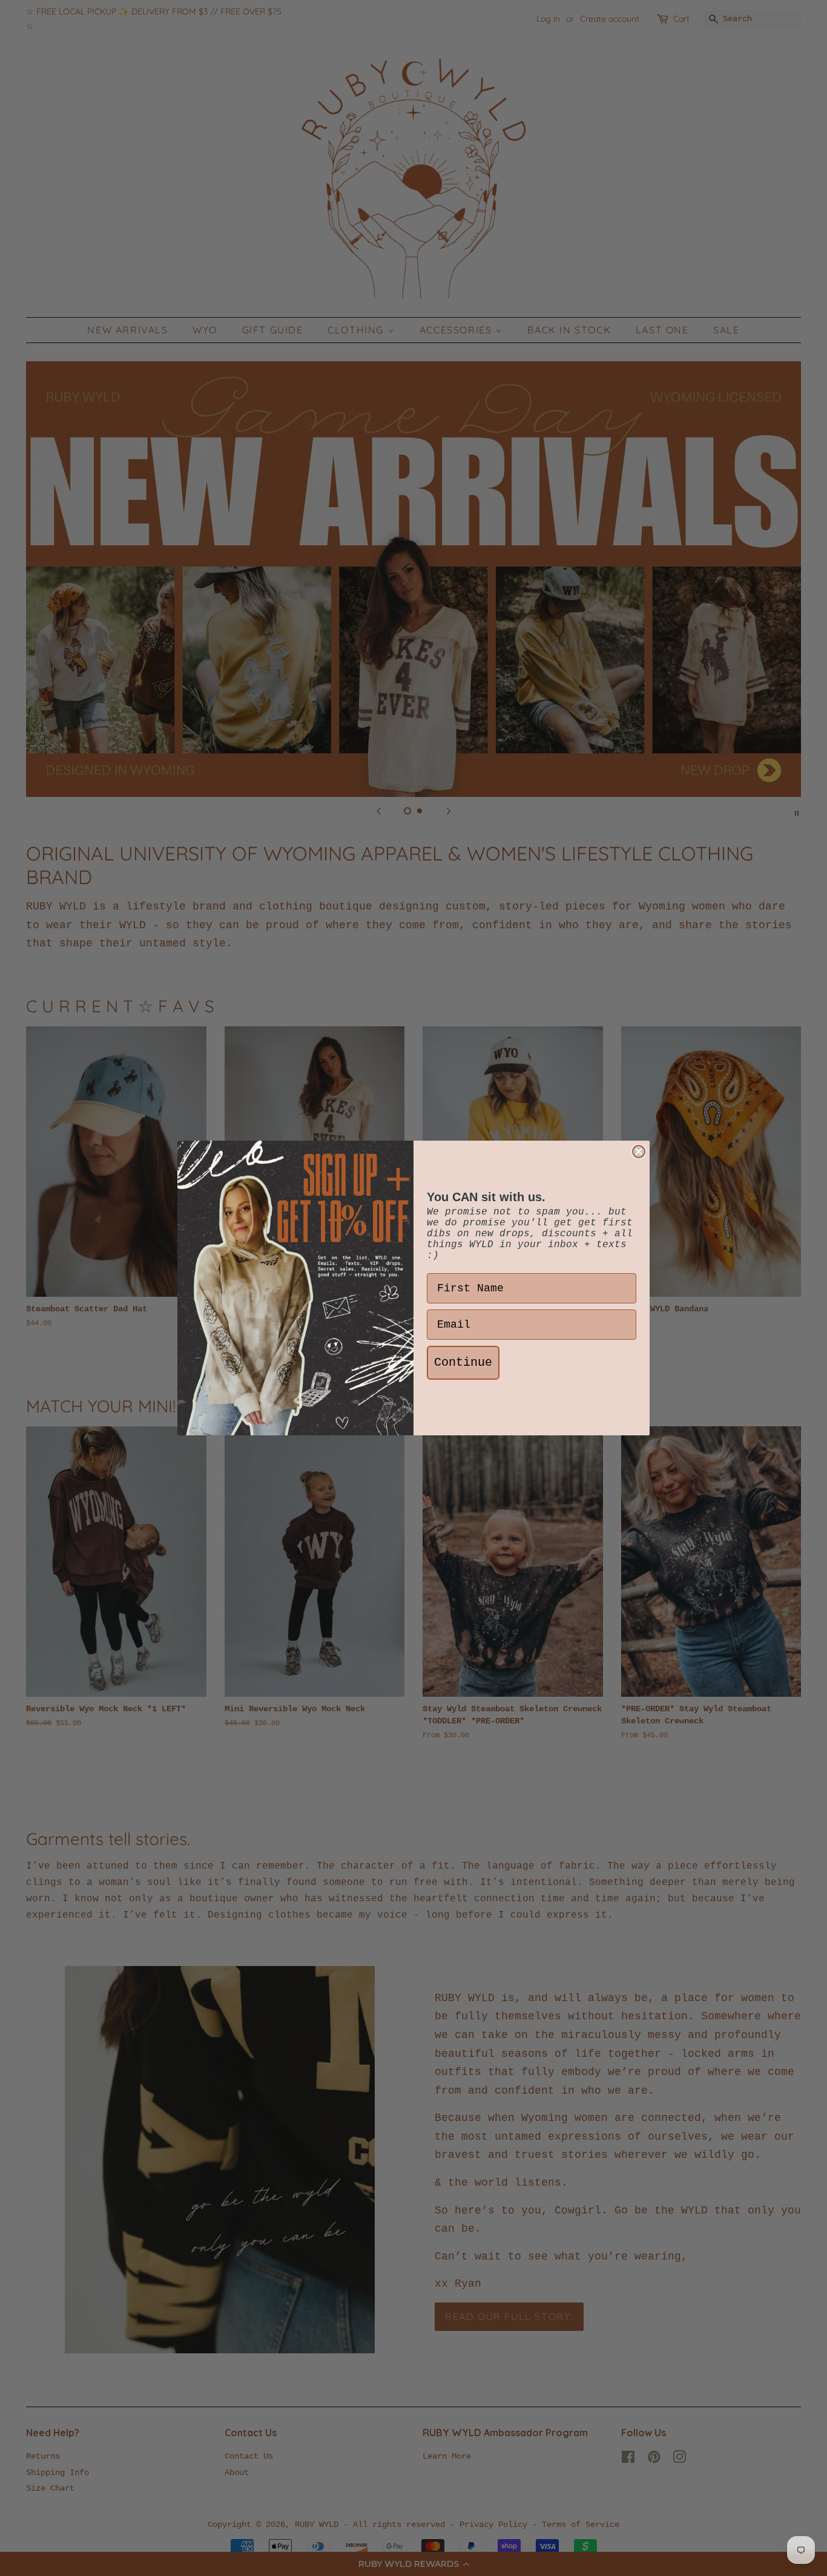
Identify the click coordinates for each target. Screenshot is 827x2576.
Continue (463, 1362)
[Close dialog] (639, 1152)
